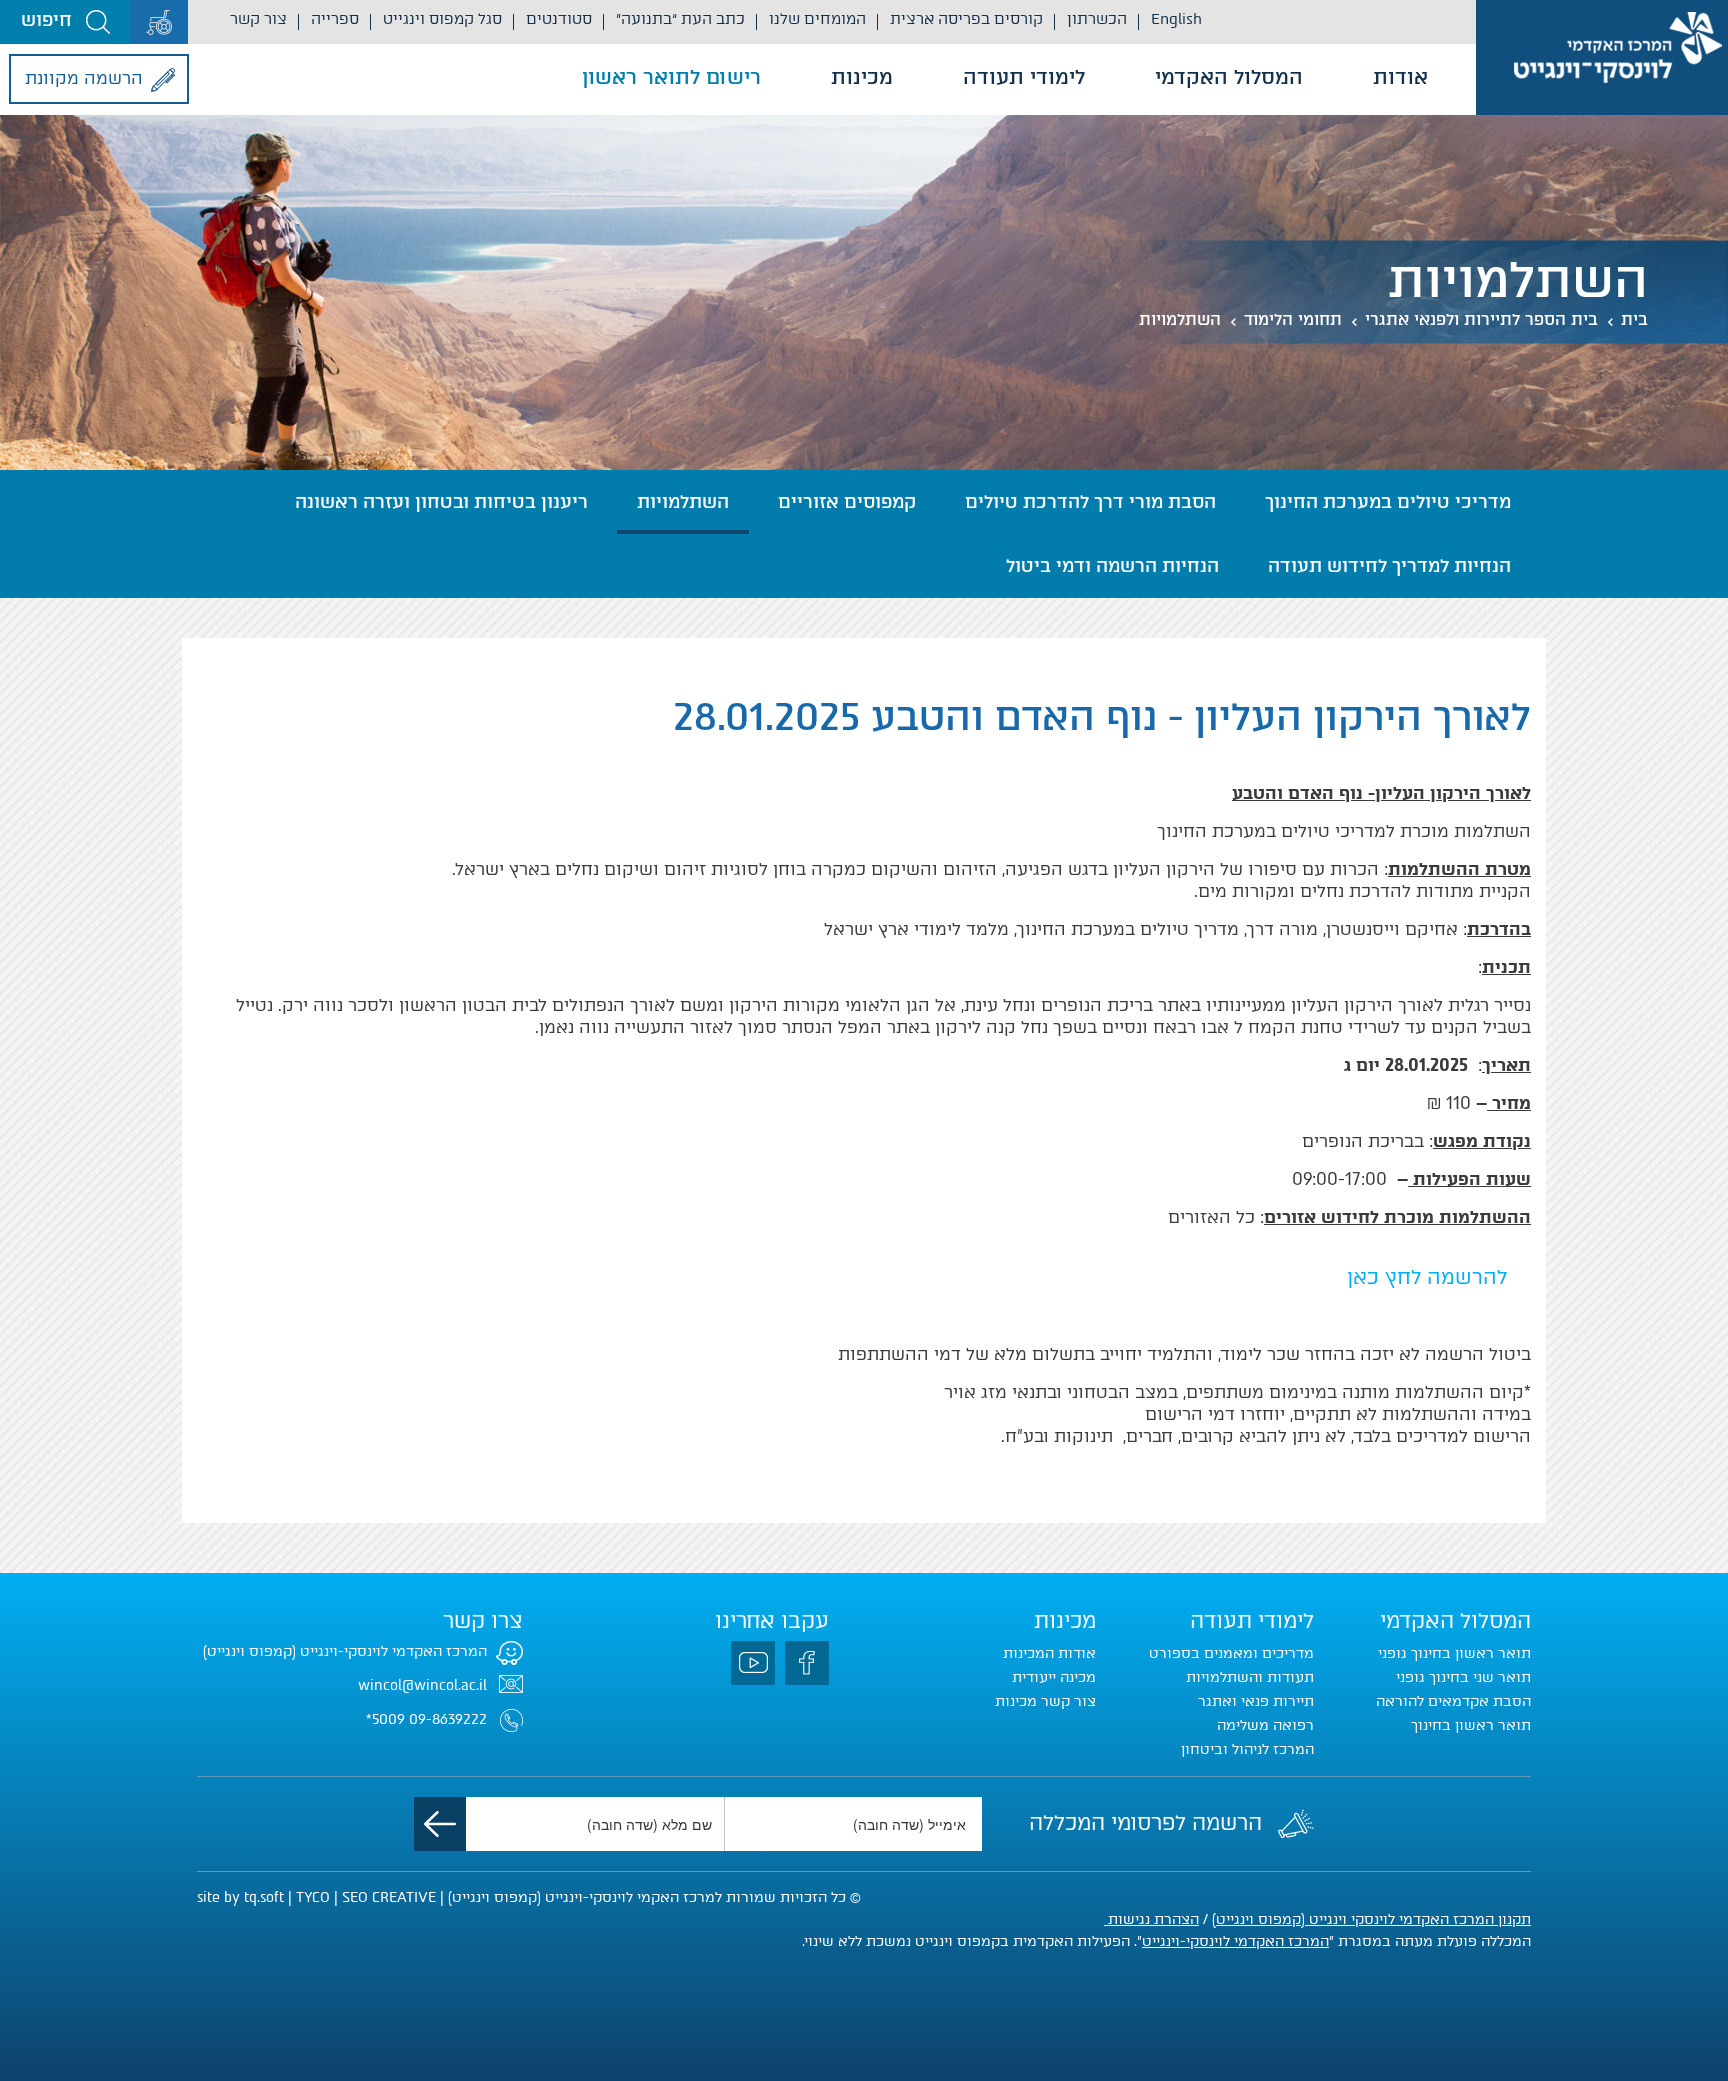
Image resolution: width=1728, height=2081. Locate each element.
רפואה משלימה (1265, 1725)
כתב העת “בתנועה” (680, 19)
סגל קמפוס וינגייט (442, 19)
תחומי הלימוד (1293, 319)
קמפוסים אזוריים (847, 502)
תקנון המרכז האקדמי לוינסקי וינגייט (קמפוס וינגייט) (1371, 1919)
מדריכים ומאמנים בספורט (1231, 1653)
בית (1634, 319)
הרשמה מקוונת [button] (84, 78)
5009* (385, 1719)
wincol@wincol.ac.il (422, 1685)
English (1176, 19)
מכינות (862, 77)
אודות (1400, 77)
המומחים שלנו (817, 19)
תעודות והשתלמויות (1250, 1677)
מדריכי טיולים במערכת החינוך (1388, 502)
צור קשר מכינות (1045, 1701)
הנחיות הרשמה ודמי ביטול (1112, 566)
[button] (65, 22)
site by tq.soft (240, 1897)
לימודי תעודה (1024, 77)
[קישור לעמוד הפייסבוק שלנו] (807, 1663)
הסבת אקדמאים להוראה (1453, 1701)
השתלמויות (1180, 319)
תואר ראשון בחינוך (1471, 1725)
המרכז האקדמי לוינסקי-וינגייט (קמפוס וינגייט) (345, 1651)
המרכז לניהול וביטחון (1247, 1749)
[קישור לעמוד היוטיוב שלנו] (753, 1663)
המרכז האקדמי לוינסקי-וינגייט (1235, 1941)
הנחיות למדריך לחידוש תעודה (1389, 566)
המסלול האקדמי (1229, 77)
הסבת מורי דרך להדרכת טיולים (1090, 502)
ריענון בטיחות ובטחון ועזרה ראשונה (441, 502)
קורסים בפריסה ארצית (966, 19)
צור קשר (258, 19)
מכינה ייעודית (1054, 1677)
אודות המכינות (1049, 1653)
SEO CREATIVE (389, 1897)
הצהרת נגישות (1151, 1919)
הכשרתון (1097, 19)
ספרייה (335, 19)
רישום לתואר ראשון (671, 77)
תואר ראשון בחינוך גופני (1454, 1653)
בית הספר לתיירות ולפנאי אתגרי (1481, 319)
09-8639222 (448, 1719)
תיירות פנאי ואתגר (1256, 1701)
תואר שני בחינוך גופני (1463, 1677)
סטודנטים (559, 19)
